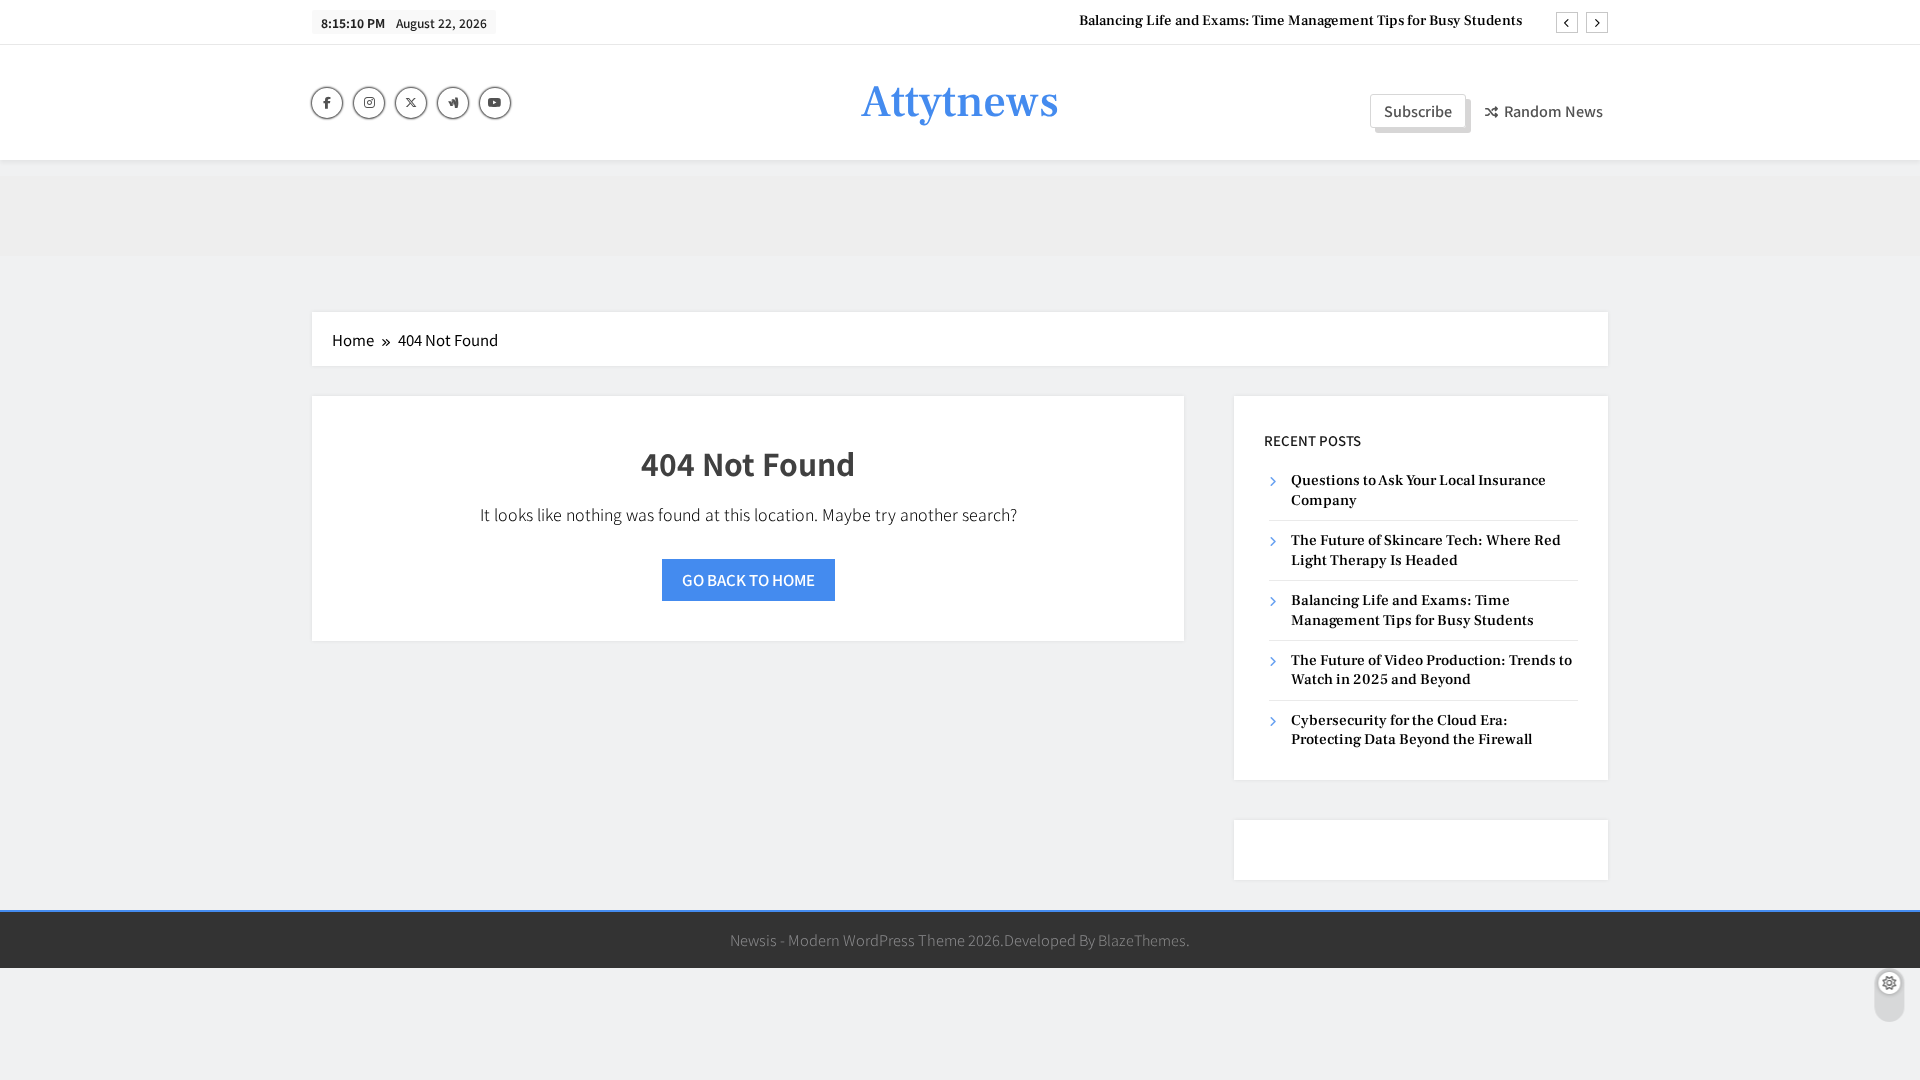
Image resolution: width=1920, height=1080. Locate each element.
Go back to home (748, 579)
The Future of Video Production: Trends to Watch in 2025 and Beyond (1431, 670)
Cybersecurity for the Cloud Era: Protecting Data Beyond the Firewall (1411, 730)
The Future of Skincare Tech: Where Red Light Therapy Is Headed (1426, 550)
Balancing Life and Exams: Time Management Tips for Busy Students (1300, 21)
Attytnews (960, 102)
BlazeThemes (1142, 939)
